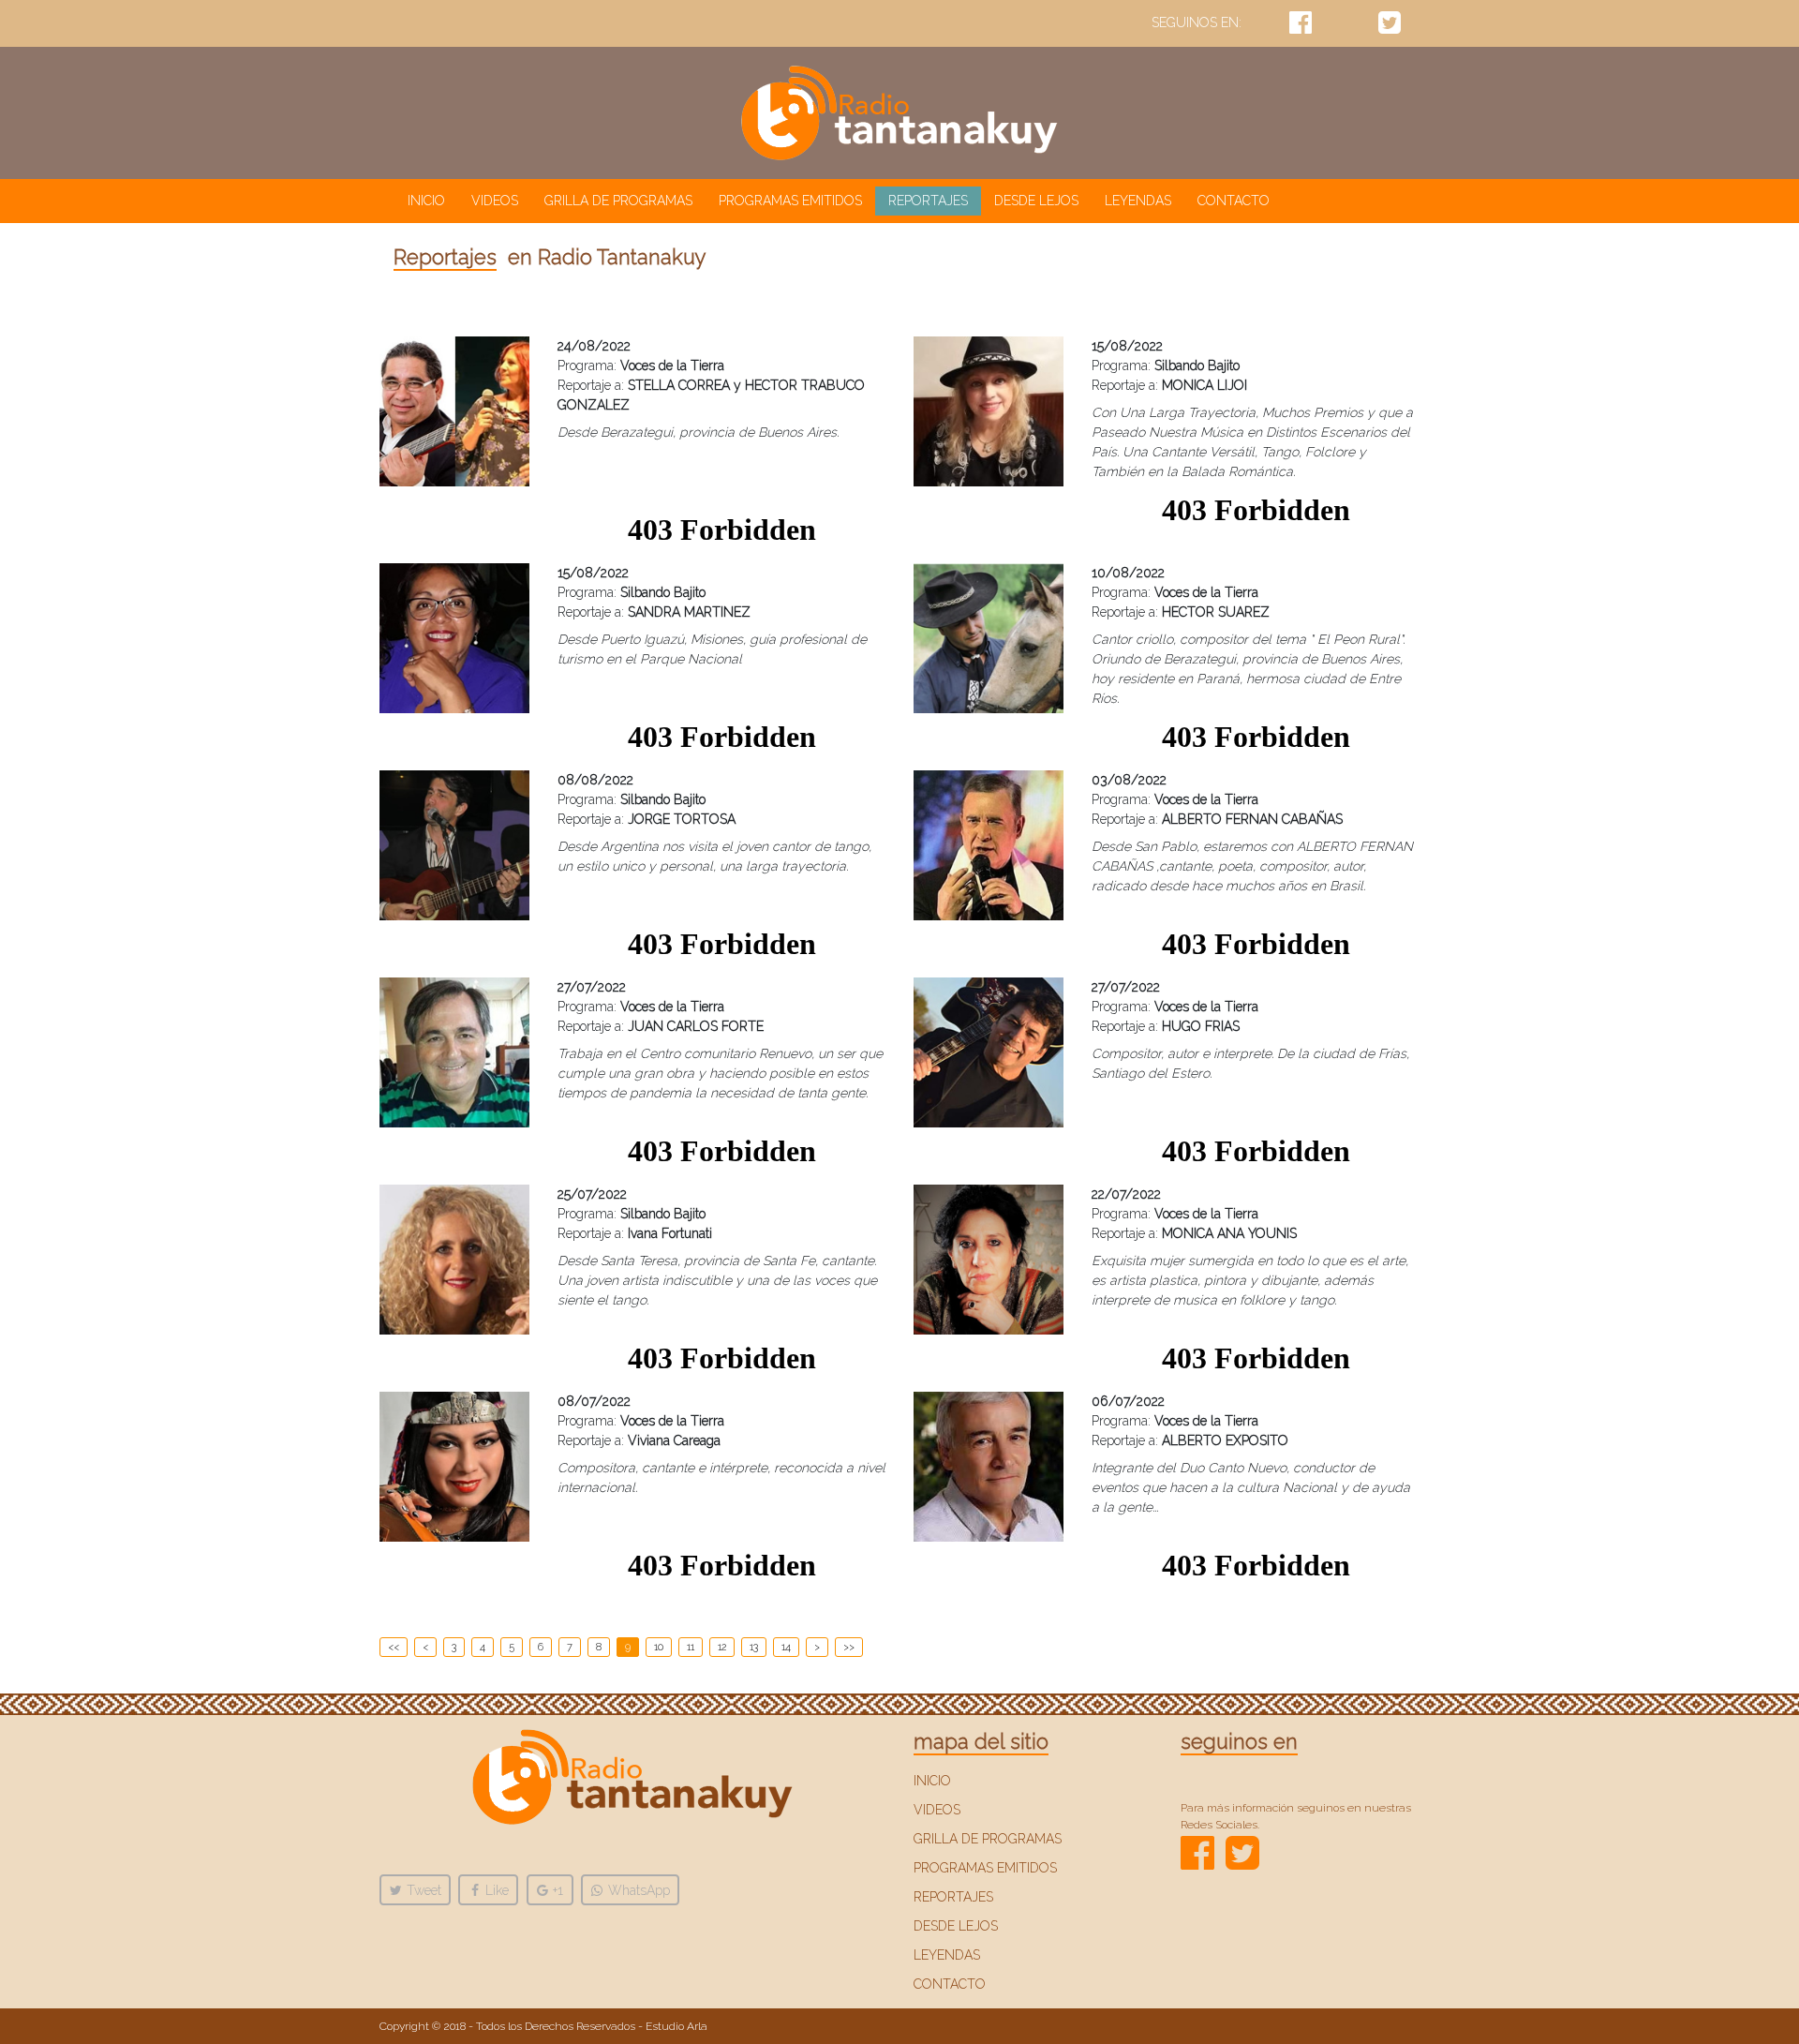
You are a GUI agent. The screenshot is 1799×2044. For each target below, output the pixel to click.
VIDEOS (495, 201)
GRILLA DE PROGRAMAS (618, 201)
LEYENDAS (1138, 201)
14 (786, 1647)
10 (659, 1647)
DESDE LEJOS (1036, 201)
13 (754, 1647)
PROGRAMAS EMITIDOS (790, 201)
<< (394, 1647)
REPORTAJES (928, 201)
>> (849, 1647)
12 (722, 1647)
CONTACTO (1234, 201)
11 (691, 1647)
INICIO (430, 200)
